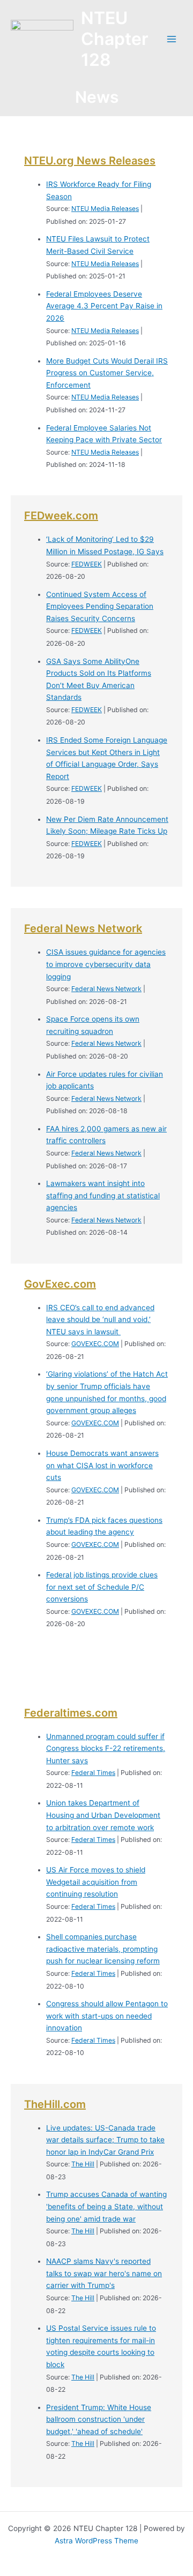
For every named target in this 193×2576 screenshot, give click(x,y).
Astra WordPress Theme (96, 2541)
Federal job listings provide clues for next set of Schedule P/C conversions (102, 1587)
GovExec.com (60, 1284)
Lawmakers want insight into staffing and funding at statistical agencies (103, 1195)
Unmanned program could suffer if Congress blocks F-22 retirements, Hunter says (106, 1748)
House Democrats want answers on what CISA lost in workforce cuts (102, 1465)
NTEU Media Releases (105, 209)
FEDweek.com (61, 516)
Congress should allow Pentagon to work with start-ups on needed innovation (107, 2016)
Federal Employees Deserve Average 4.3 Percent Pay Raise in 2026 (104, 306)
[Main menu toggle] (172, 39)
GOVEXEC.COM (95, 1344)
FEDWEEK (87, 564)
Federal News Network (83, 928)
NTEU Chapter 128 (115, 39)
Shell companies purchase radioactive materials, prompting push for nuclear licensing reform (103, 1949)
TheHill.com (55, 2104)
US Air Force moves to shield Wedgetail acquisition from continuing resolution (96, 1882)
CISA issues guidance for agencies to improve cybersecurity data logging (106, 964)
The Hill (83, 2164)
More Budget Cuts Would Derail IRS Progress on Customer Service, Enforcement (107, 373)
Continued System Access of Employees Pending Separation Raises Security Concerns (100, 606)
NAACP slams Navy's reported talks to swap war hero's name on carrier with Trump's (104, 2273)
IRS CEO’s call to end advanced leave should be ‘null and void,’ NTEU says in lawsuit (100, 1320)
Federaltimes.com (71, 1713)
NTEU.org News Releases (90, 161)
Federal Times (93, 1773)
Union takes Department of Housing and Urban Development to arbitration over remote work (103, 1815)
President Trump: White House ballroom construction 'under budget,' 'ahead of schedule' (99, 2419)
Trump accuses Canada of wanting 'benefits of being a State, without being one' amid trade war (106, 2206)
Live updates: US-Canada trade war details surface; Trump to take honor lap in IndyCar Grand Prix (105, 2140)
